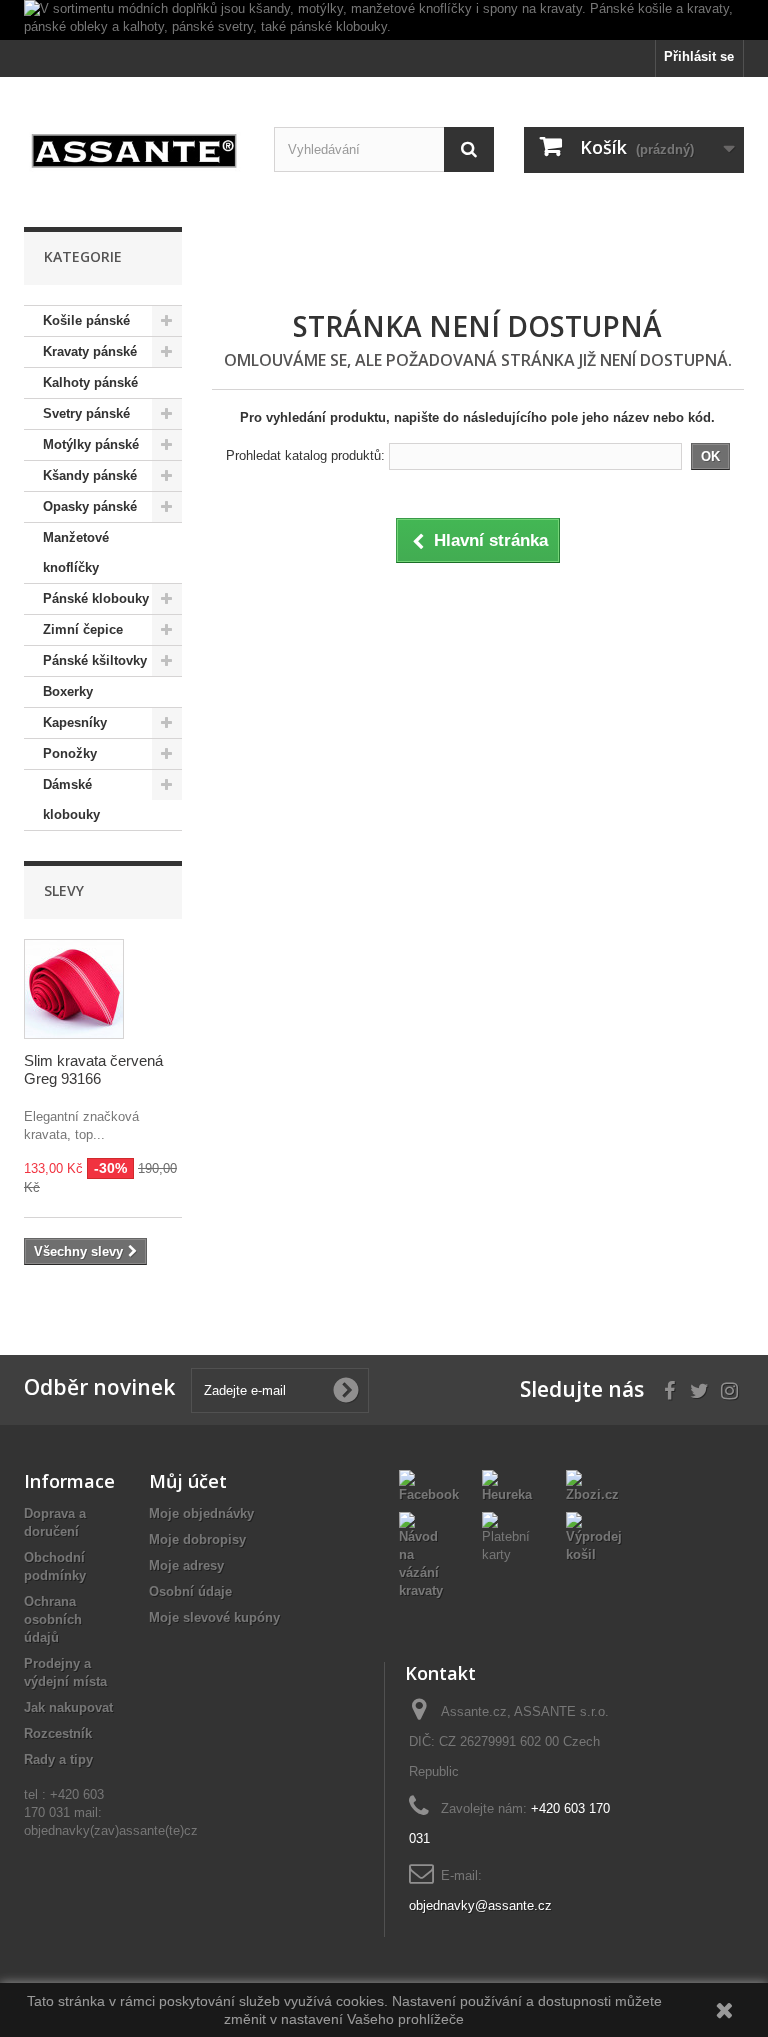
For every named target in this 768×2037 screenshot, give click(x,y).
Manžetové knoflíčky (76, 552)
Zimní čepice (83, 629)
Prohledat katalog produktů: (305, 455)
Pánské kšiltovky (95, 660)
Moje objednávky (201, 1513)
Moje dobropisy (197, 1539)
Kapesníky (75, 722)
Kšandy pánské (90, 475)
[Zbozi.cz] (592, 1486)
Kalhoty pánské (90, 382)
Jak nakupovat (68, 1707)
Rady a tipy (58, 1759)
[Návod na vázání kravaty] (425, 1555)
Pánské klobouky (96, 598)
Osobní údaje (190, 1591)
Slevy (64, 890)
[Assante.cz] (134, 148)
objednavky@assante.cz (480, 1905)
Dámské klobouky (71, 799)
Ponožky (70, 753)
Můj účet (188, 1481)
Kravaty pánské (90, 351)
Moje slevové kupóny (214, 1617)
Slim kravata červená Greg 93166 (93, 1069)
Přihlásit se (699, 56)
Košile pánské (86, 320)
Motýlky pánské (91, 444)
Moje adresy (186, 1565)
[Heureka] (508, 1486)
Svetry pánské (86, 413)
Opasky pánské (90, 506)
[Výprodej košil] (594, 1537)
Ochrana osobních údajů (53, 1619)
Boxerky (68, 691)
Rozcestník (58, 1733)
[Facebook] (429, 1486)
